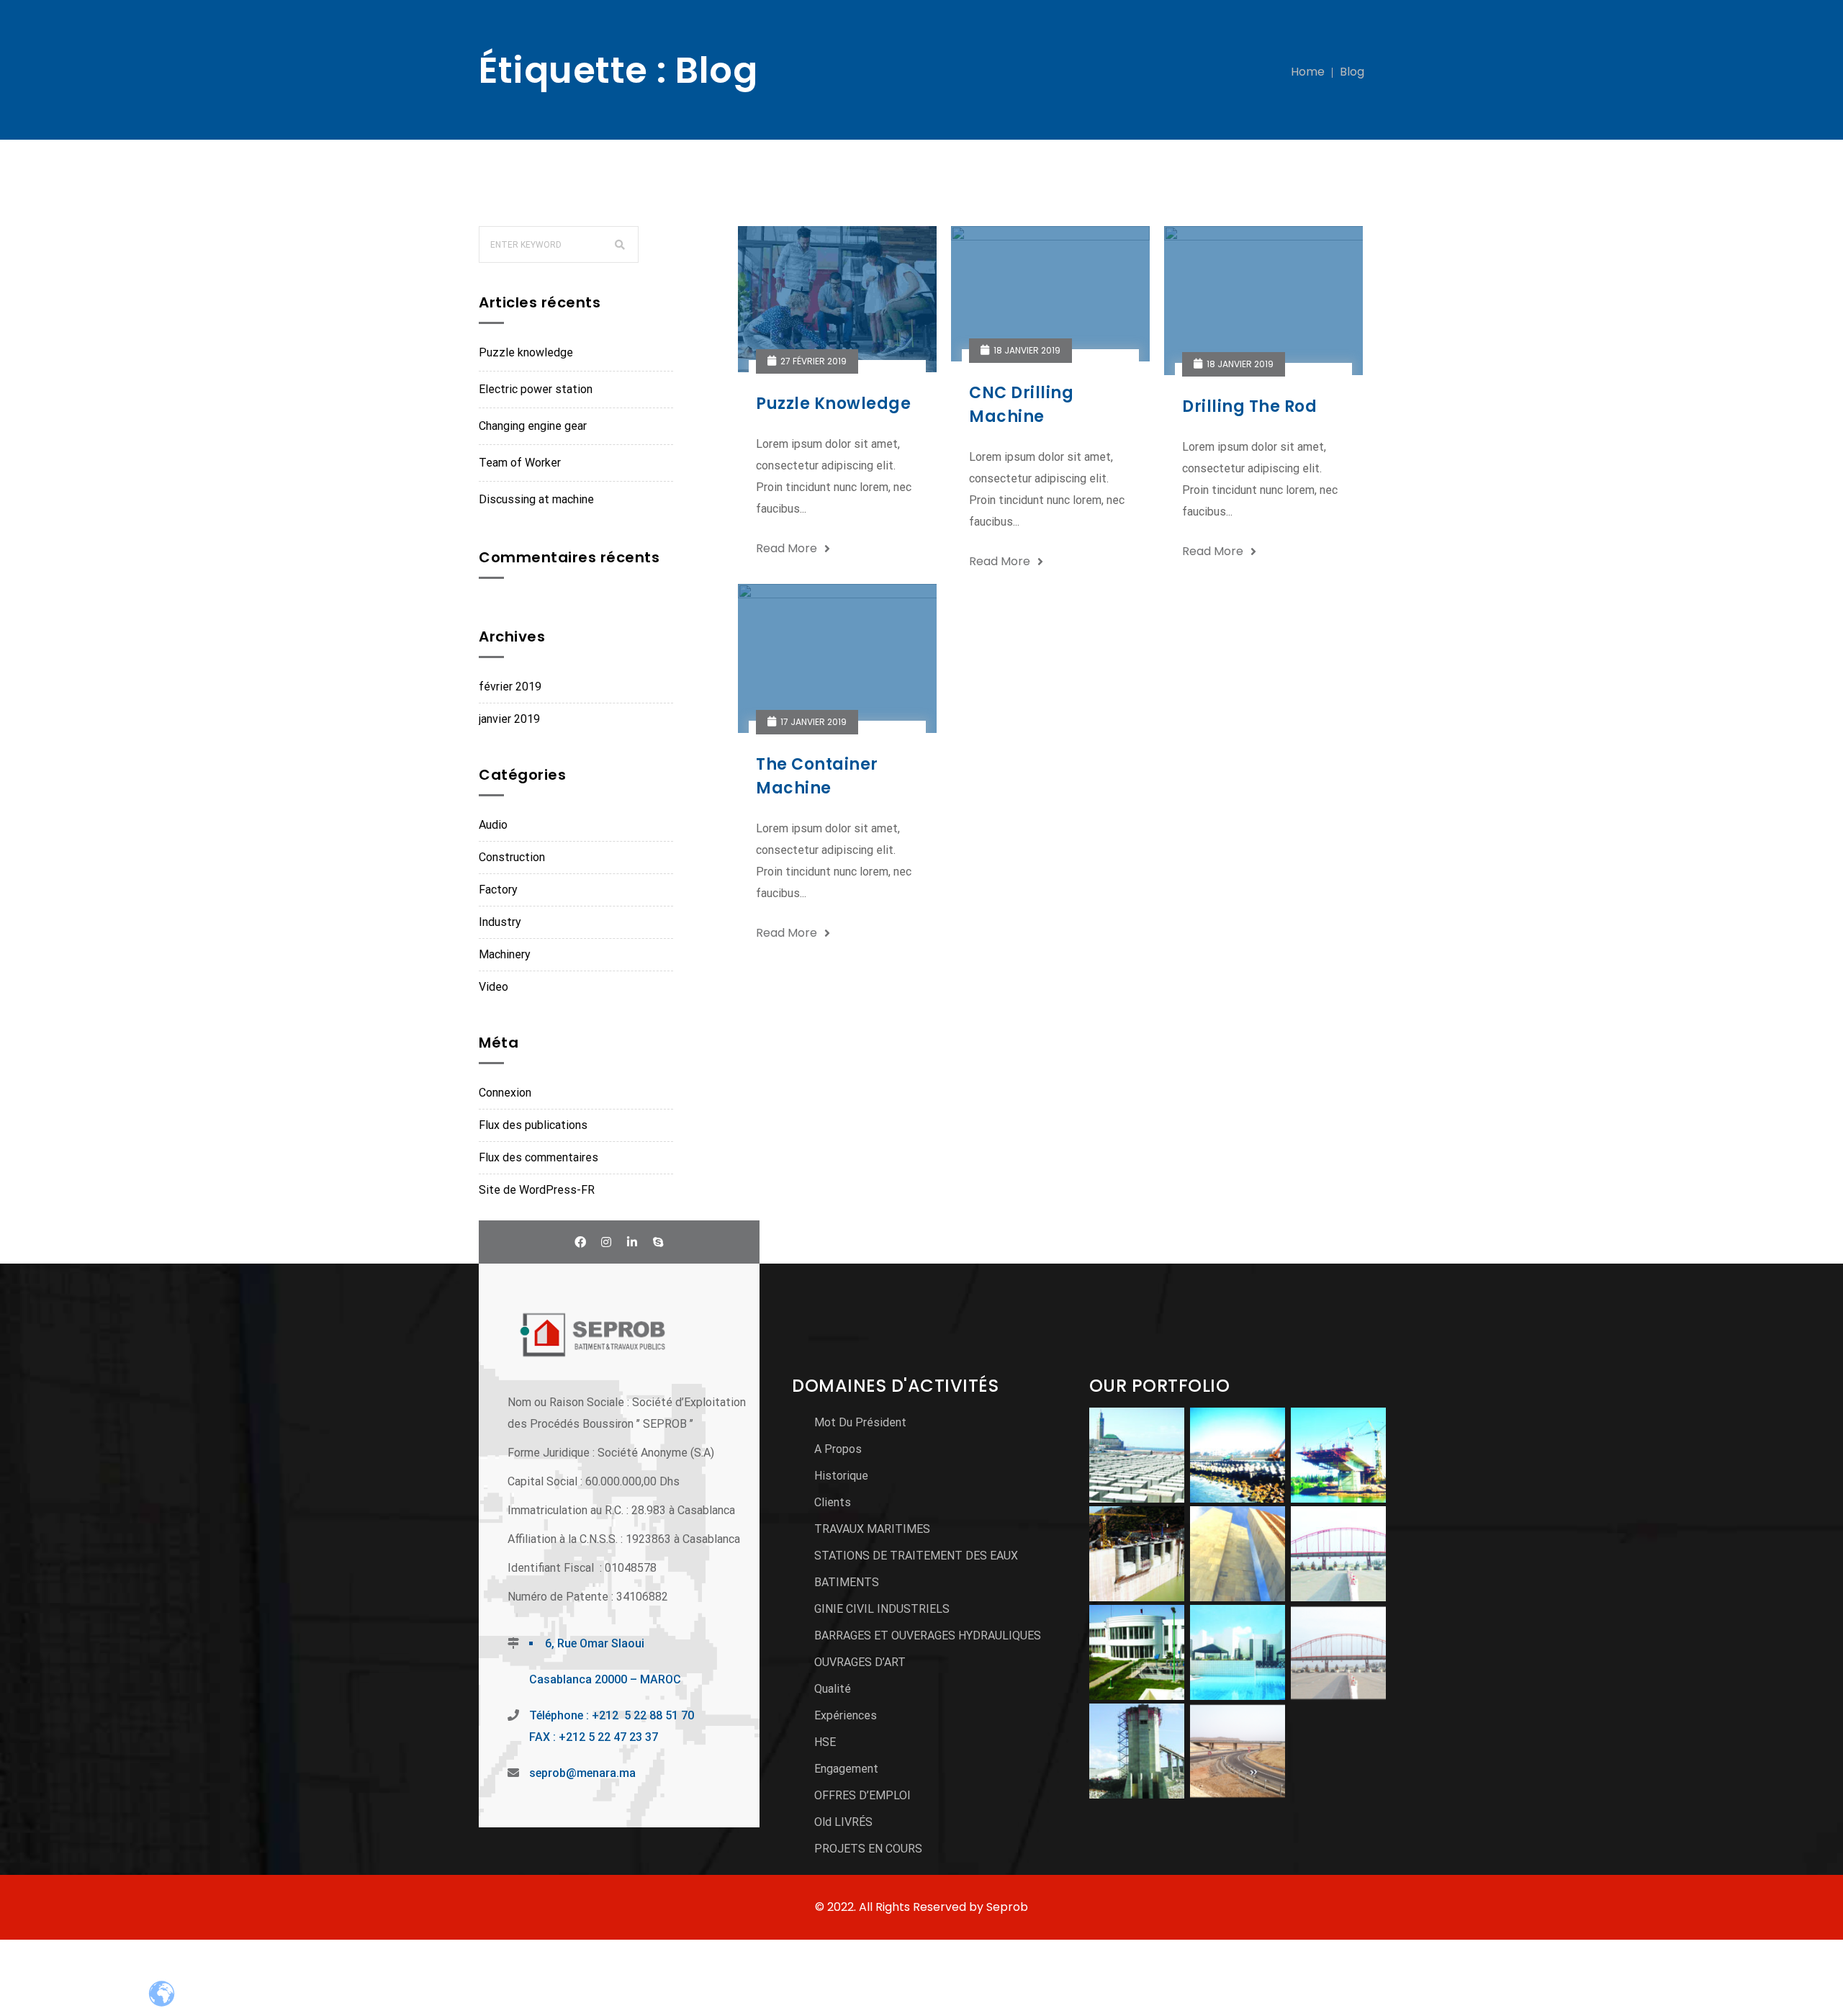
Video (494, 987)
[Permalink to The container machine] (847, 594)
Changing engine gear (533, 426)
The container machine (817, 776)
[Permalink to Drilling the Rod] (1274, 237)
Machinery (505, 954)
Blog (1352, 72)
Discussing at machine (536, 499)
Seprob (1007, 1907)
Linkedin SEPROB (632, 1242)
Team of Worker (520, 463)
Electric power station (536, 389)
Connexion (505, 1093)
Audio (493, 825)
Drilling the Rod (1249, 406)
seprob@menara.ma (582, 1773)
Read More (787, 548)
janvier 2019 (509, 719)
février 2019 (510, 687)
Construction (512, 857)
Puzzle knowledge (526, 352)
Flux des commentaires (539, 1157)
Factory (498, 890)
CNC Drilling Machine (1021, 405)
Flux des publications (533, 1125)
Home (1308, 72)
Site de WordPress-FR (537, 1190)
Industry (500, 922)
